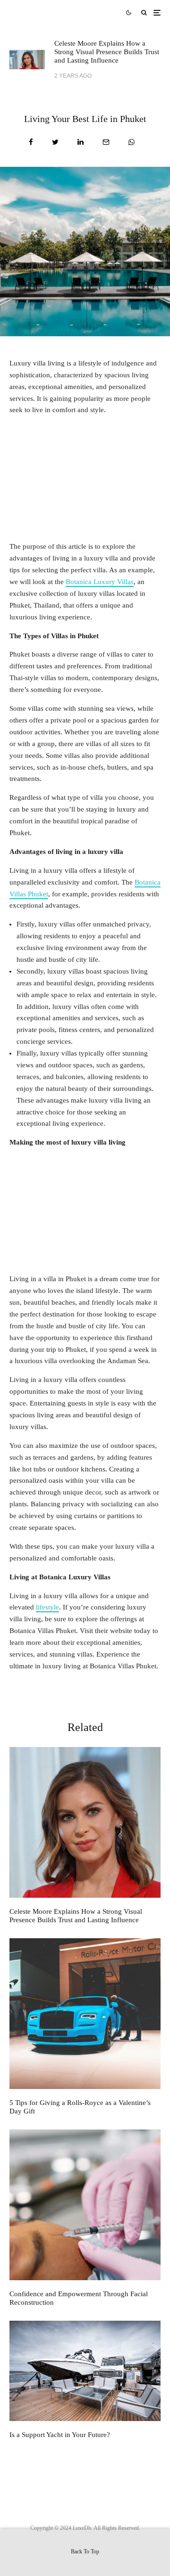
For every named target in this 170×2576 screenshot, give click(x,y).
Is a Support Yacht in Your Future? (60, 2435)
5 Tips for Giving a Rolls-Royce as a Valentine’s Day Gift (80, 2107)
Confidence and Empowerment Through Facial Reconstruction (79, 2298)
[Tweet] (55, 142)
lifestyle (47, 1607)
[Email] (106, 142)
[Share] (31, 142)
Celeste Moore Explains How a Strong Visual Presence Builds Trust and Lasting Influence (107, 52)
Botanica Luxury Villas (100, 582)
